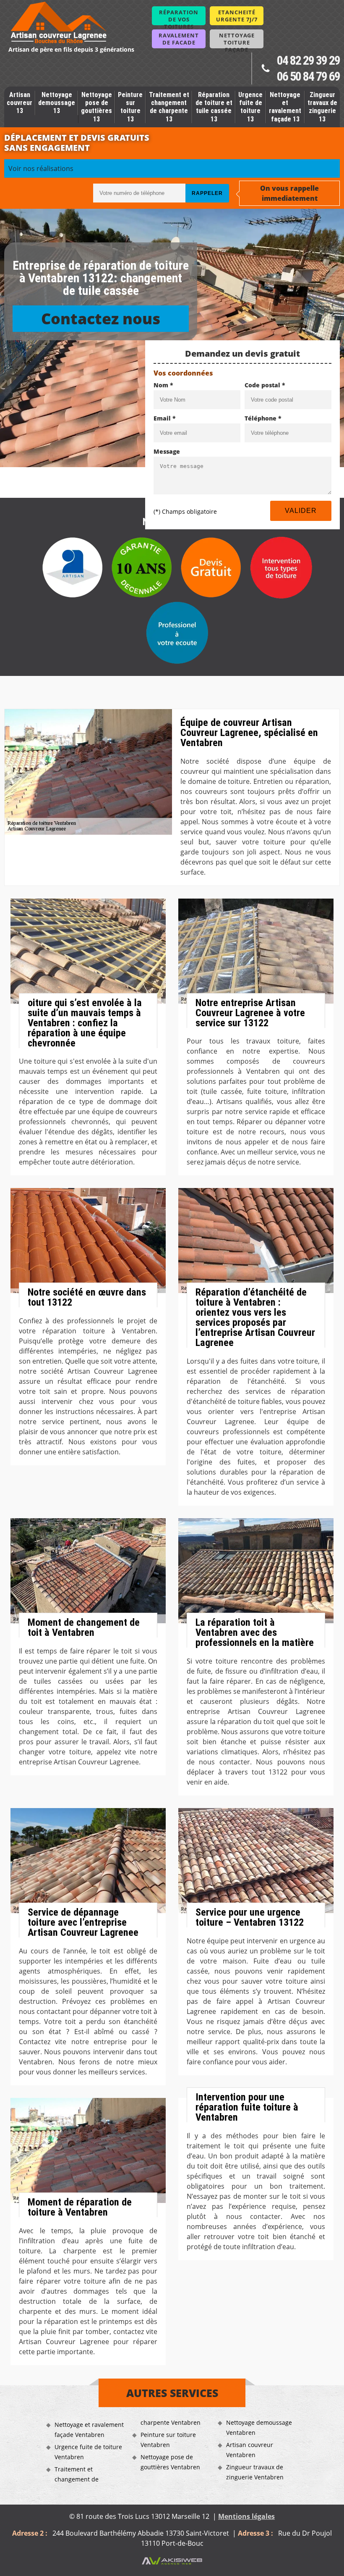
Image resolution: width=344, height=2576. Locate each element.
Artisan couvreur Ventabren (250, 2450)
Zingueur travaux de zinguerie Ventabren (255, 2472)
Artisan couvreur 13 (20, 103)
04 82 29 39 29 (308, 60)
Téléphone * (263, 418)
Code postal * (265, 385)
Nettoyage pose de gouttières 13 (96, 107)
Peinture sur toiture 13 (130, 107)
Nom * (163, 385)
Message (167, 451)
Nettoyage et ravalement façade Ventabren (89, 2430)
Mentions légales (246, 2516)
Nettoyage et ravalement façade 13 (285, 107)
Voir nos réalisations (41, 168)
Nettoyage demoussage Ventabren (259, 2427)
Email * (165, 418)
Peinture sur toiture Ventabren (168, 2440)
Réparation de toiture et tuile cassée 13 (214, 107)
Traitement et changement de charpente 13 (169, 107)
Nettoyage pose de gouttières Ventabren (170, 2462)
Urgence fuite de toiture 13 (250, 107)
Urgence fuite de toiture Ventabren (88, 2452)
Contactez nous (101, 319)
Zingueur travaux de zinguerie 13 (322, 107)
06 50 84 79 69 (308, 76)
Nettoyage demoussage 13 (57, 103)
